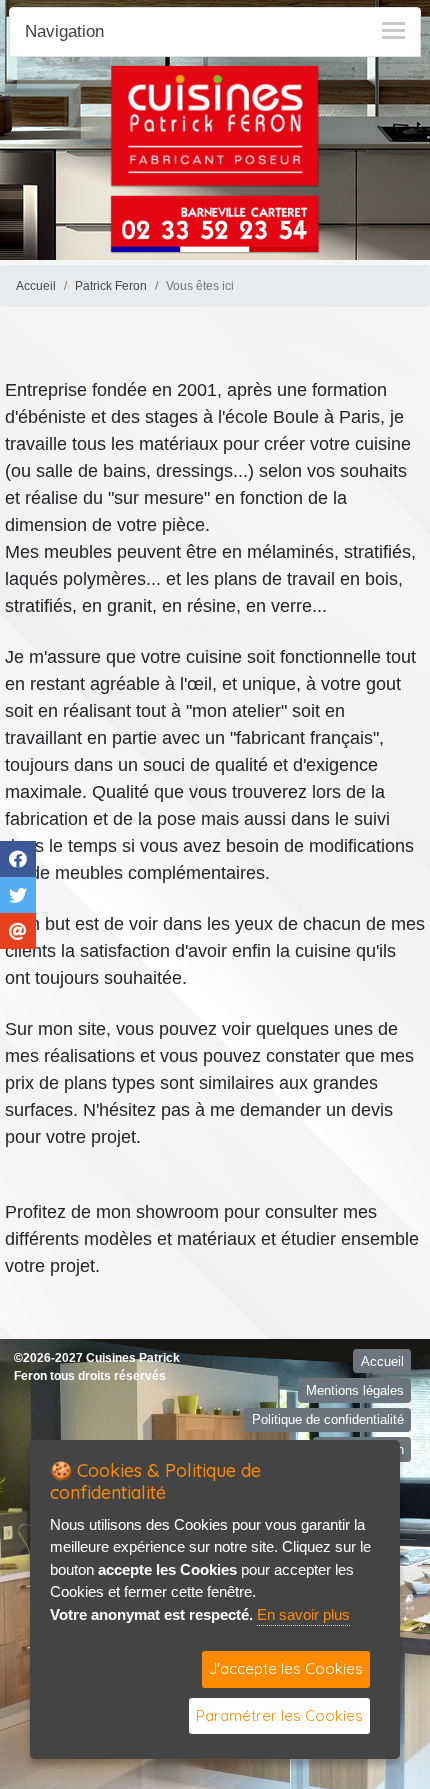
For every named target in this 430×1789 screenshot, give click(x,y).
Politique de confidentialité (328, 1419)
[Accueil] (215, 125)
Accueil (36, 286)
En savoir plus (303, 1614)
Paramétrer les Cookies (279, 1715)
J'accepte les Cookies (286, 1668)
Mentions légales (355, 1390)
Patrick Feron (111, 286)
